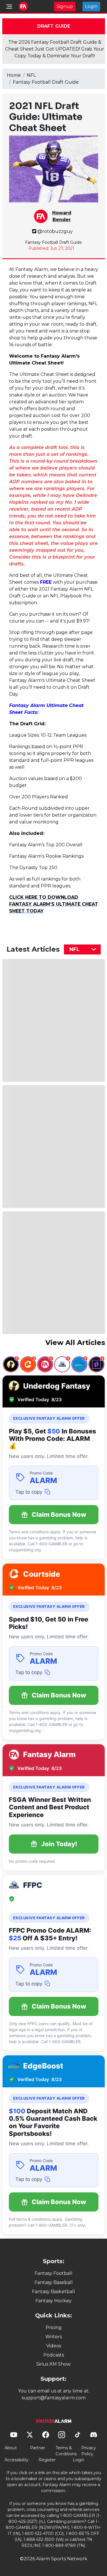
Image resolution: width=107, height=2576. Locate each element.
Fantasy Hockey (53, 2301)
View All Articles (75, 1343)
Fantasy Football (53, 2273)
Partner (38, 2448)
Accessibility (17, 2460)
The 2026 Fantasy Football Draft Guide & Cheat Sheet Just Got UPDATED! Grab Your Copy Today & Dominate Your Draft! (55, 49)
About (11, 2448)
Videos (54, 2346)
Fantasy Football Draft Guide (46, 82)
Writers (54, 2337)
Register (47, 2460)
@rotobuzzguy (55, 231)
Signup (65, 6)
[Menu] (9, 7)
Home (14, 75)
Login (91, 6)
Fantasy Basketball (53, 2292)
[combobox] (82, 949)
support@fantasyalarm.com (54, 2398)
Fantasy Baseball (54, 2282)
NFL (31, 75)
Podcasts (54, 2355)
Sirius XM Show (53, 2364)
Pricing (54, 2328)
